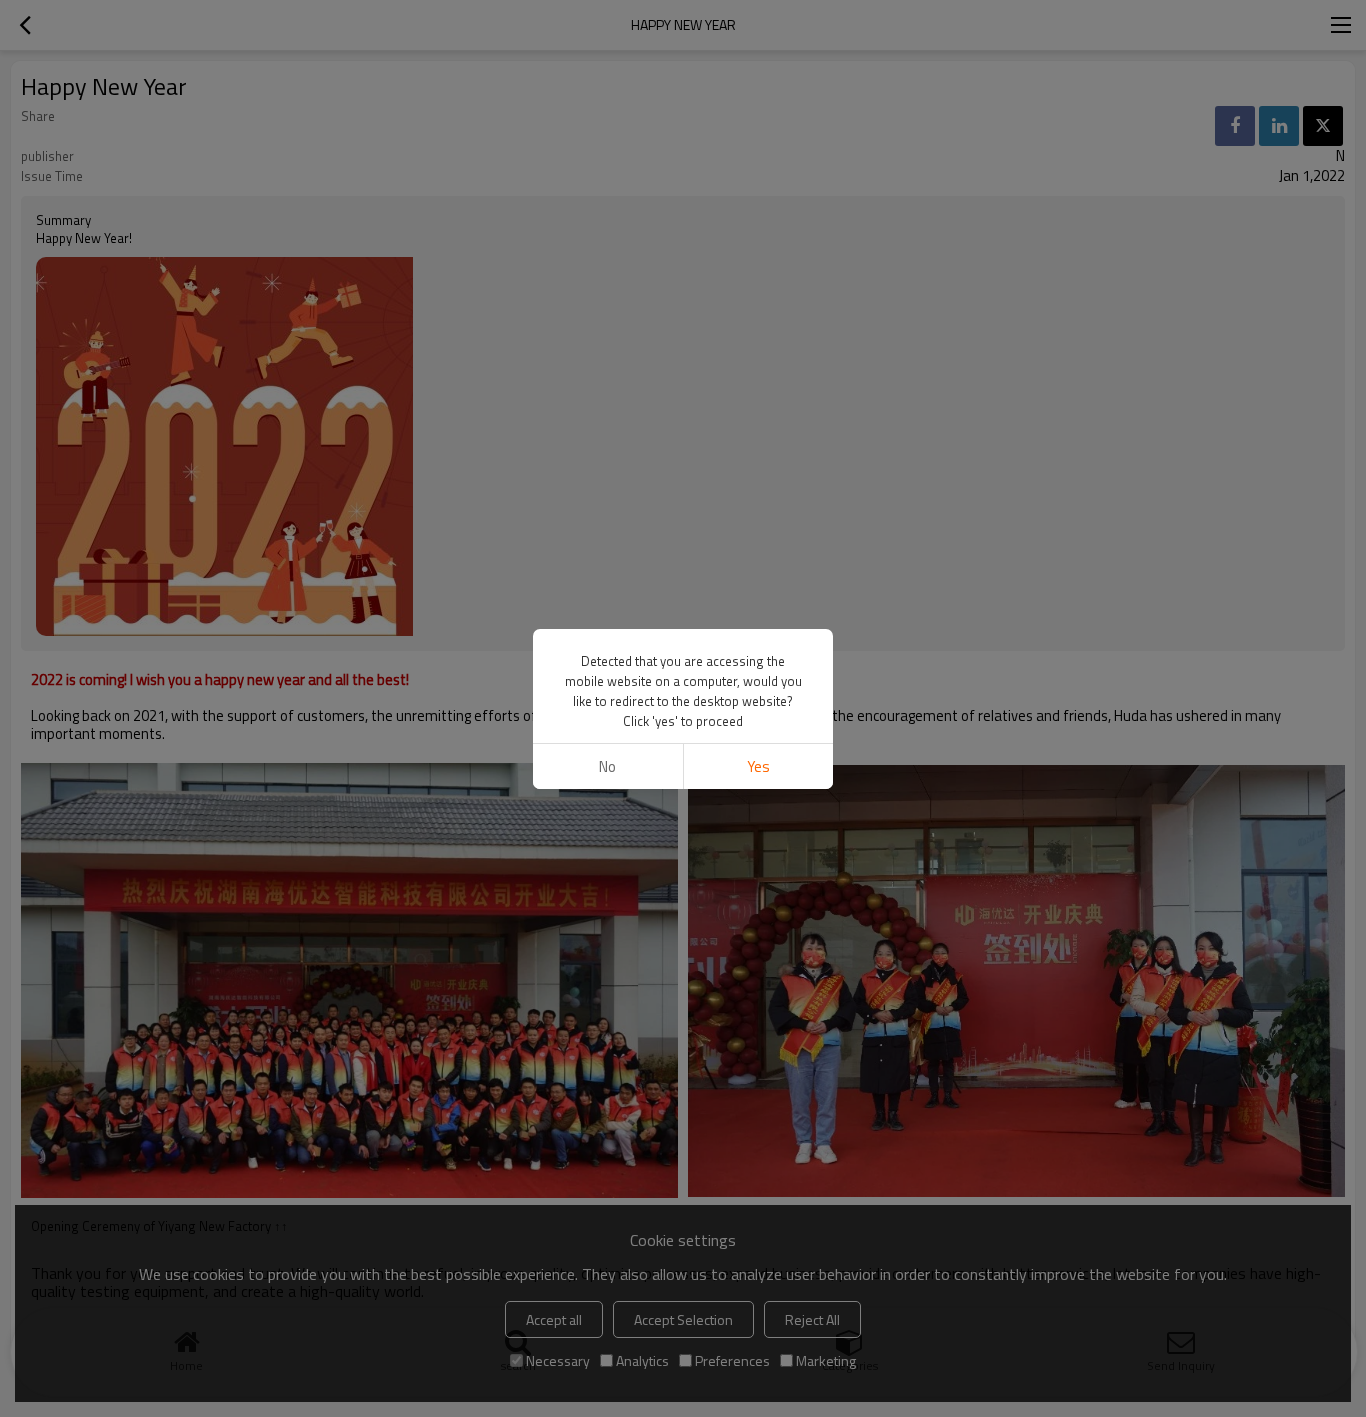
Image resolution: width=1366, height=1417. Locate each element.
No (607, 766)
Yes (758, 766)
